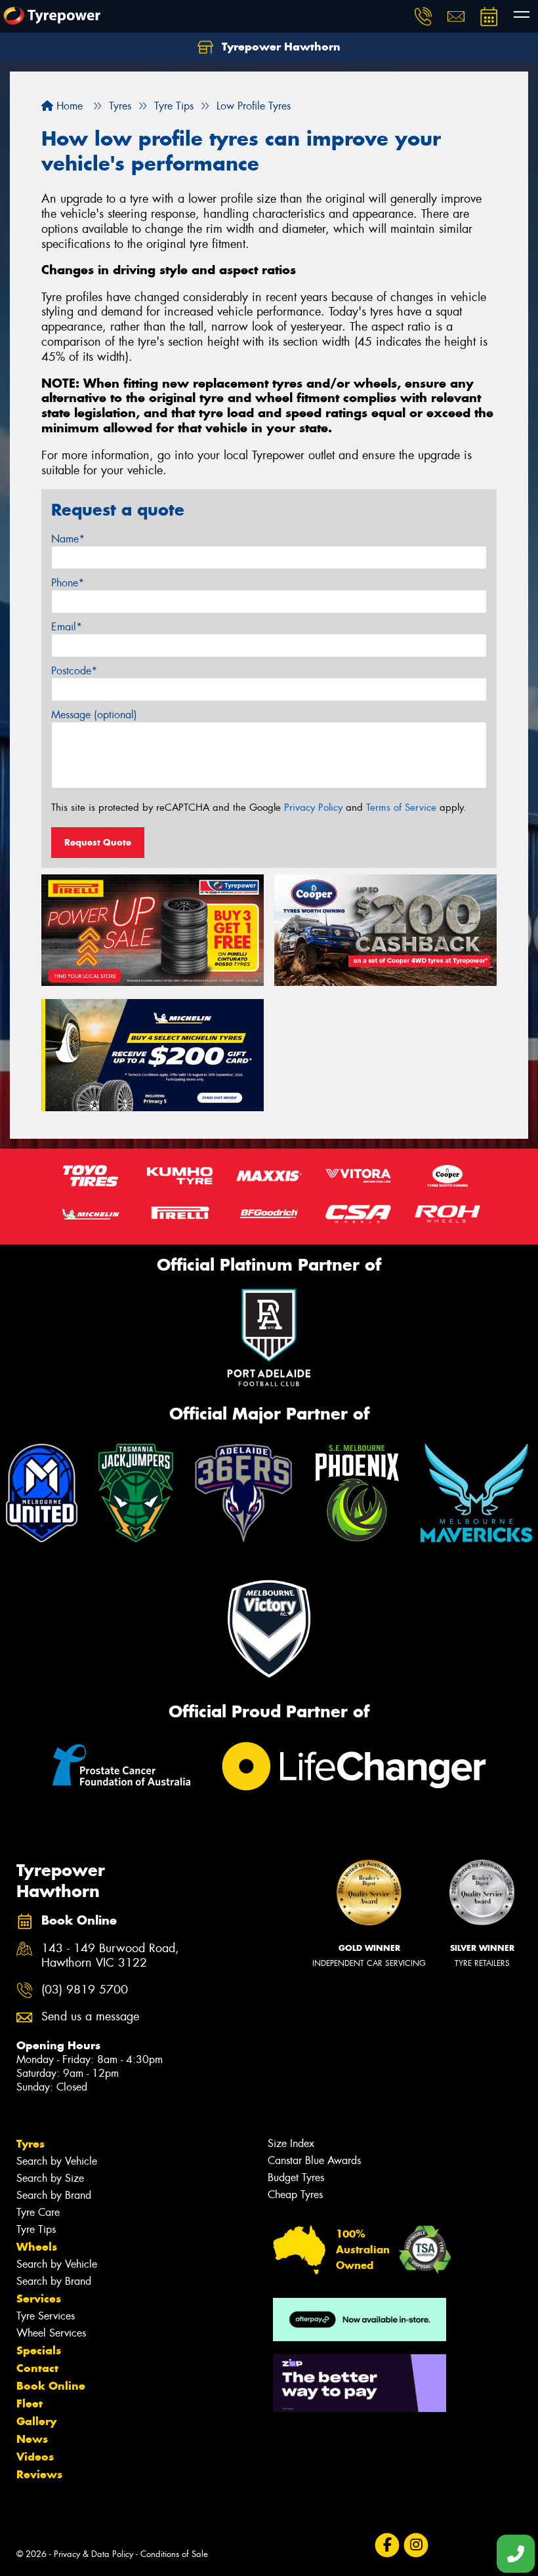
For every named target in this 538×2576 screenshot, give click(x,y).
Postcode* (74, 671)
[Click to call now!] (423, 16)
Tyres (31, 2144)
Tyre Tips (36, 2229)
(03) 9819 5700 (85, 1990)
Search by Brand (54, 2195)
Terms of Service (401, 808)
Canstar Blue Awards (314, 2160)
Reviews (39, 2474)
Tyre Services (46, 2316)
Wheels (37, 2247)
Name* (68, 539)
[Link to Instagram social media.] (416, 2545)
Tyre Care (38, 2212)
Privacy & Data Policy (93, 2554)
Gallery (36, 2421)
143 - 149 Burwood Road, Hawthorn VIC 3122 (110, 1956)
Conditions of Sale (174, 2554)
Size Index (291, 2143)
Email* (67, 627)
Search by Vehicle (57, 2161)
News (32, 2439)
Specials (39, 2350)
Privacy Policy (313, 808)
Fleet (30, 2403)
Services (39, 2299)
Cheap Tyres (295, 2195)
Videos (35, 2457)
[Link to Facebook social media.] (387, 2545)
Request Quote (98, 842)
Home (68, 106)
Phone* (68, 583)
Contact (37, 2368)
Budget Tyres (296, 2177)
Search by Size (50, 2178)
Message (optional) (94, 715)
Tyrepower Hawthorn (279, 47)
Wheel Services (51, 2333)
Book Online (51, 2386)
